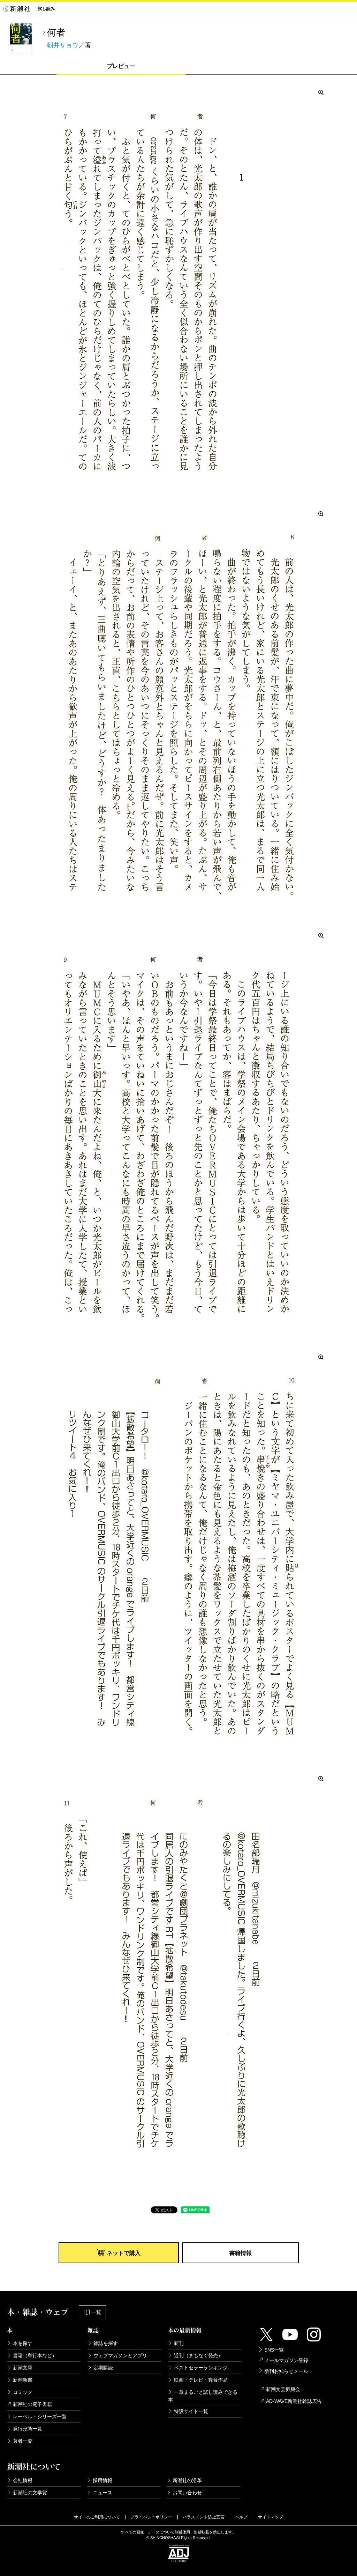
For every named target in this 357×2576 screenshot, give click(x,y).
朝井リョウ (63, 45)
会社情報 (23, 2480)
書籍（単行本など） (35, 2355)
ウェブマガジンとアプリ (120, 2355)
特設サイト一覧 (191, 2411)
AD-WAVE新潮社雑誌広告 (294, 2401)
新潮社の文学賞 (30, 2493)
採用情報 (102, 2480)
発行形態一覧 (28, 2429)
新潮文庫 (23, 2368)
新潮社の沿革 (187, 2480)
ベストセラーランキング (201, 2368)
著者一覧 (23, 2441)
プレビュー (121, 66)
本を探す (23, 2343)
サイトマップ (271, 2517)
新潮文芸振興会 (283, 2389)
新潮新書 (23, 2380)
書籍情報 (241, 2253)
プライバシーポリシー (151, 2517)
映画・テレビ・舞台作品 (201, 2380)
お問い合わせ (187, 2493)
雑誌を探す (106, 2343)
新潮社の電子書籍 (32, 2404)
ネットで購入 (124, 2253)
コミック (23, 2392)
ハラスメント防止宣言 (204, 2517)
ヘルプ (241, 2517)
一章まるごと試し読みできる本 (203, 2396)
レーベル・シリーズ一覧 (40, 2417)
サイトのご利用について (97, 2517)
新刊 (179, 2343)
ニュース (102, 2493)
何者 (56, 32)
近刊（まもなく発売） (198, 2355)
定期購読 (103, 2368)
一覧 (96, 2312)
